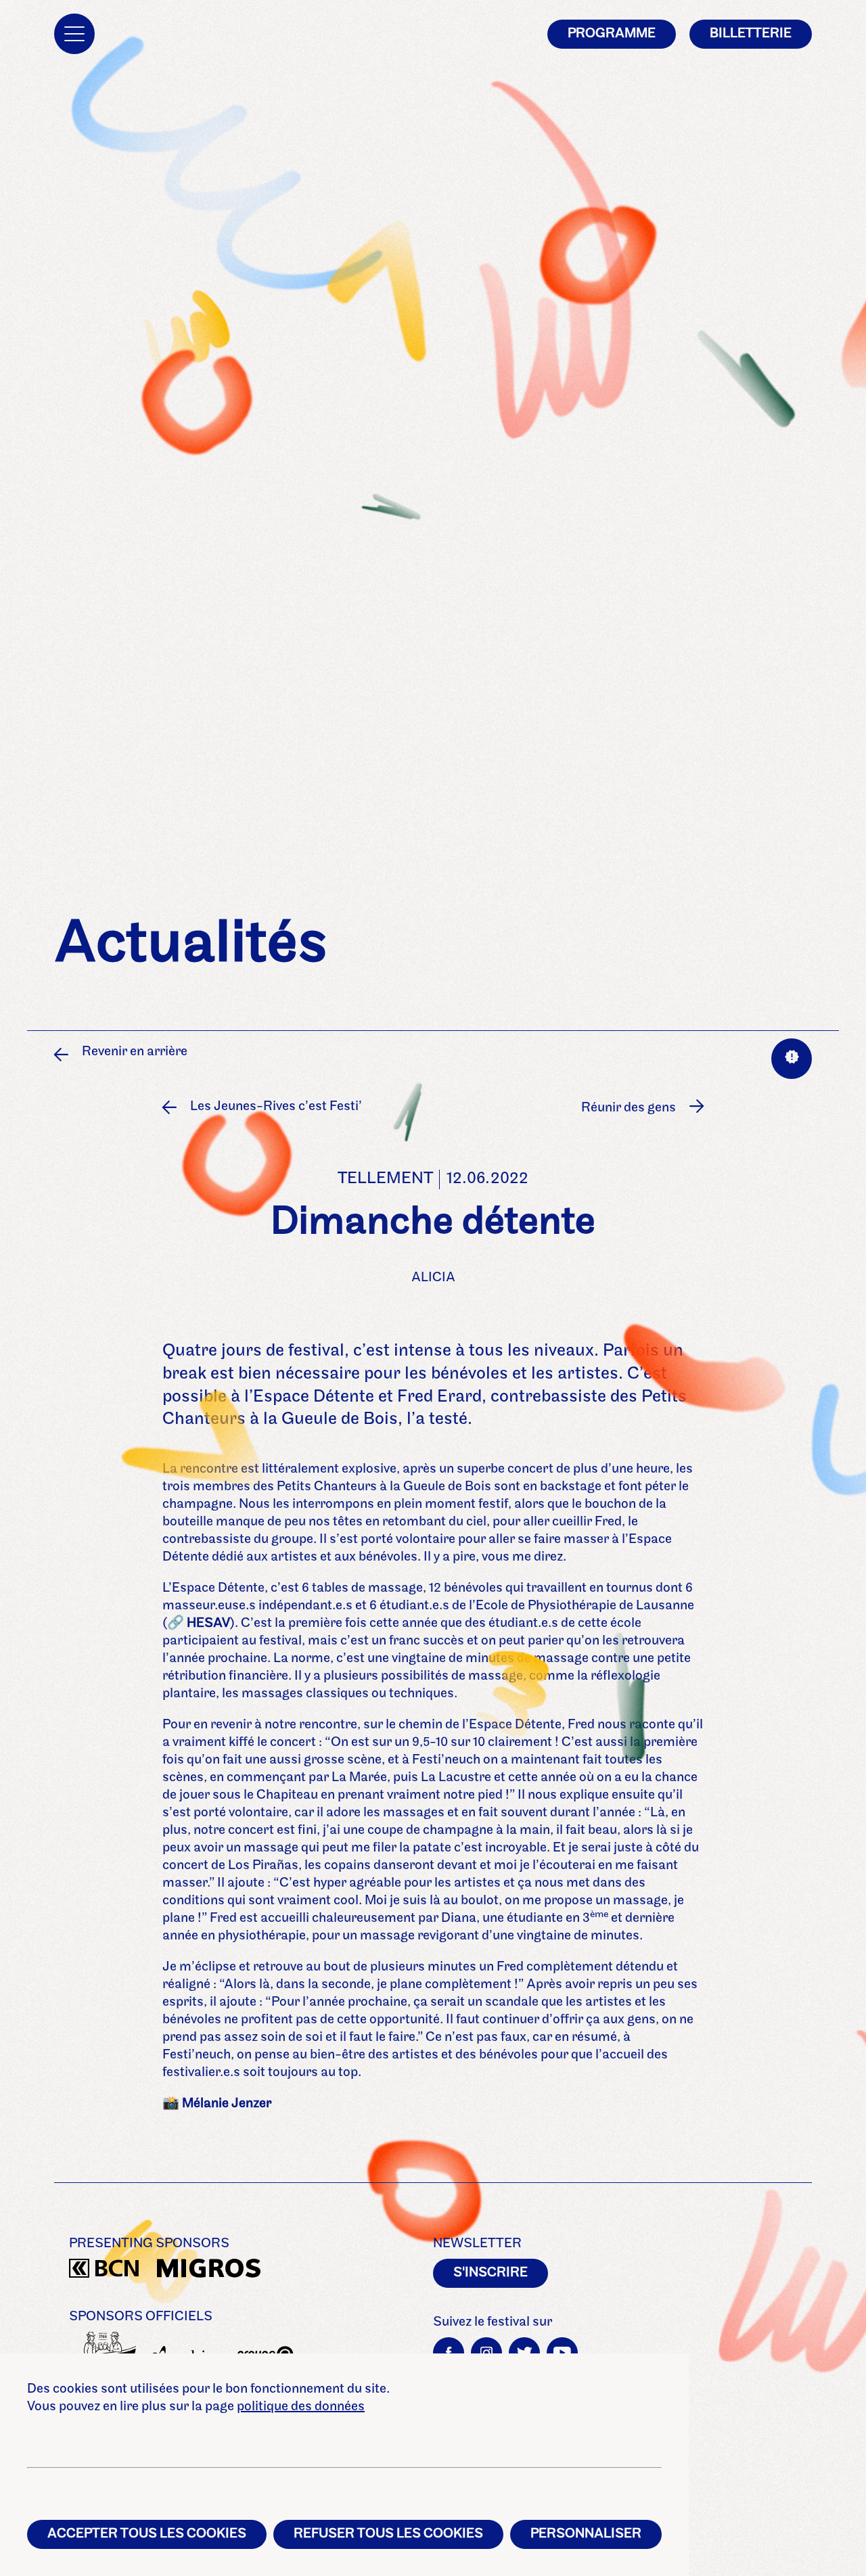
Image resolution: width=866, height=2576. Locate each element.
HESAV (208, 1624)
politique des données (301, 2407)
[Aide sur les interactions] (792, 1059)
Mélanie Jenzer (227, 2104)
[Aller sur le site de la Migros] (191, 2271)
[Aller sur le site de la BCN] (103, 2271)
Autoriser (668, 1171)
